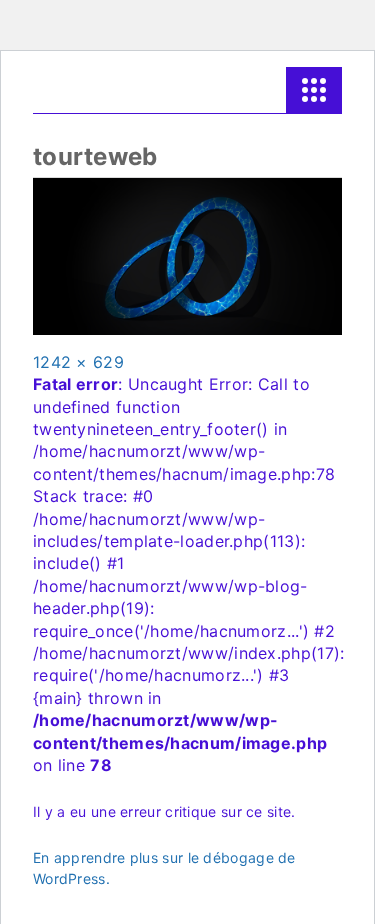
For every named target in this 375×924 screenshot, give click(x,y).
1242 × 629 (78, 362)
